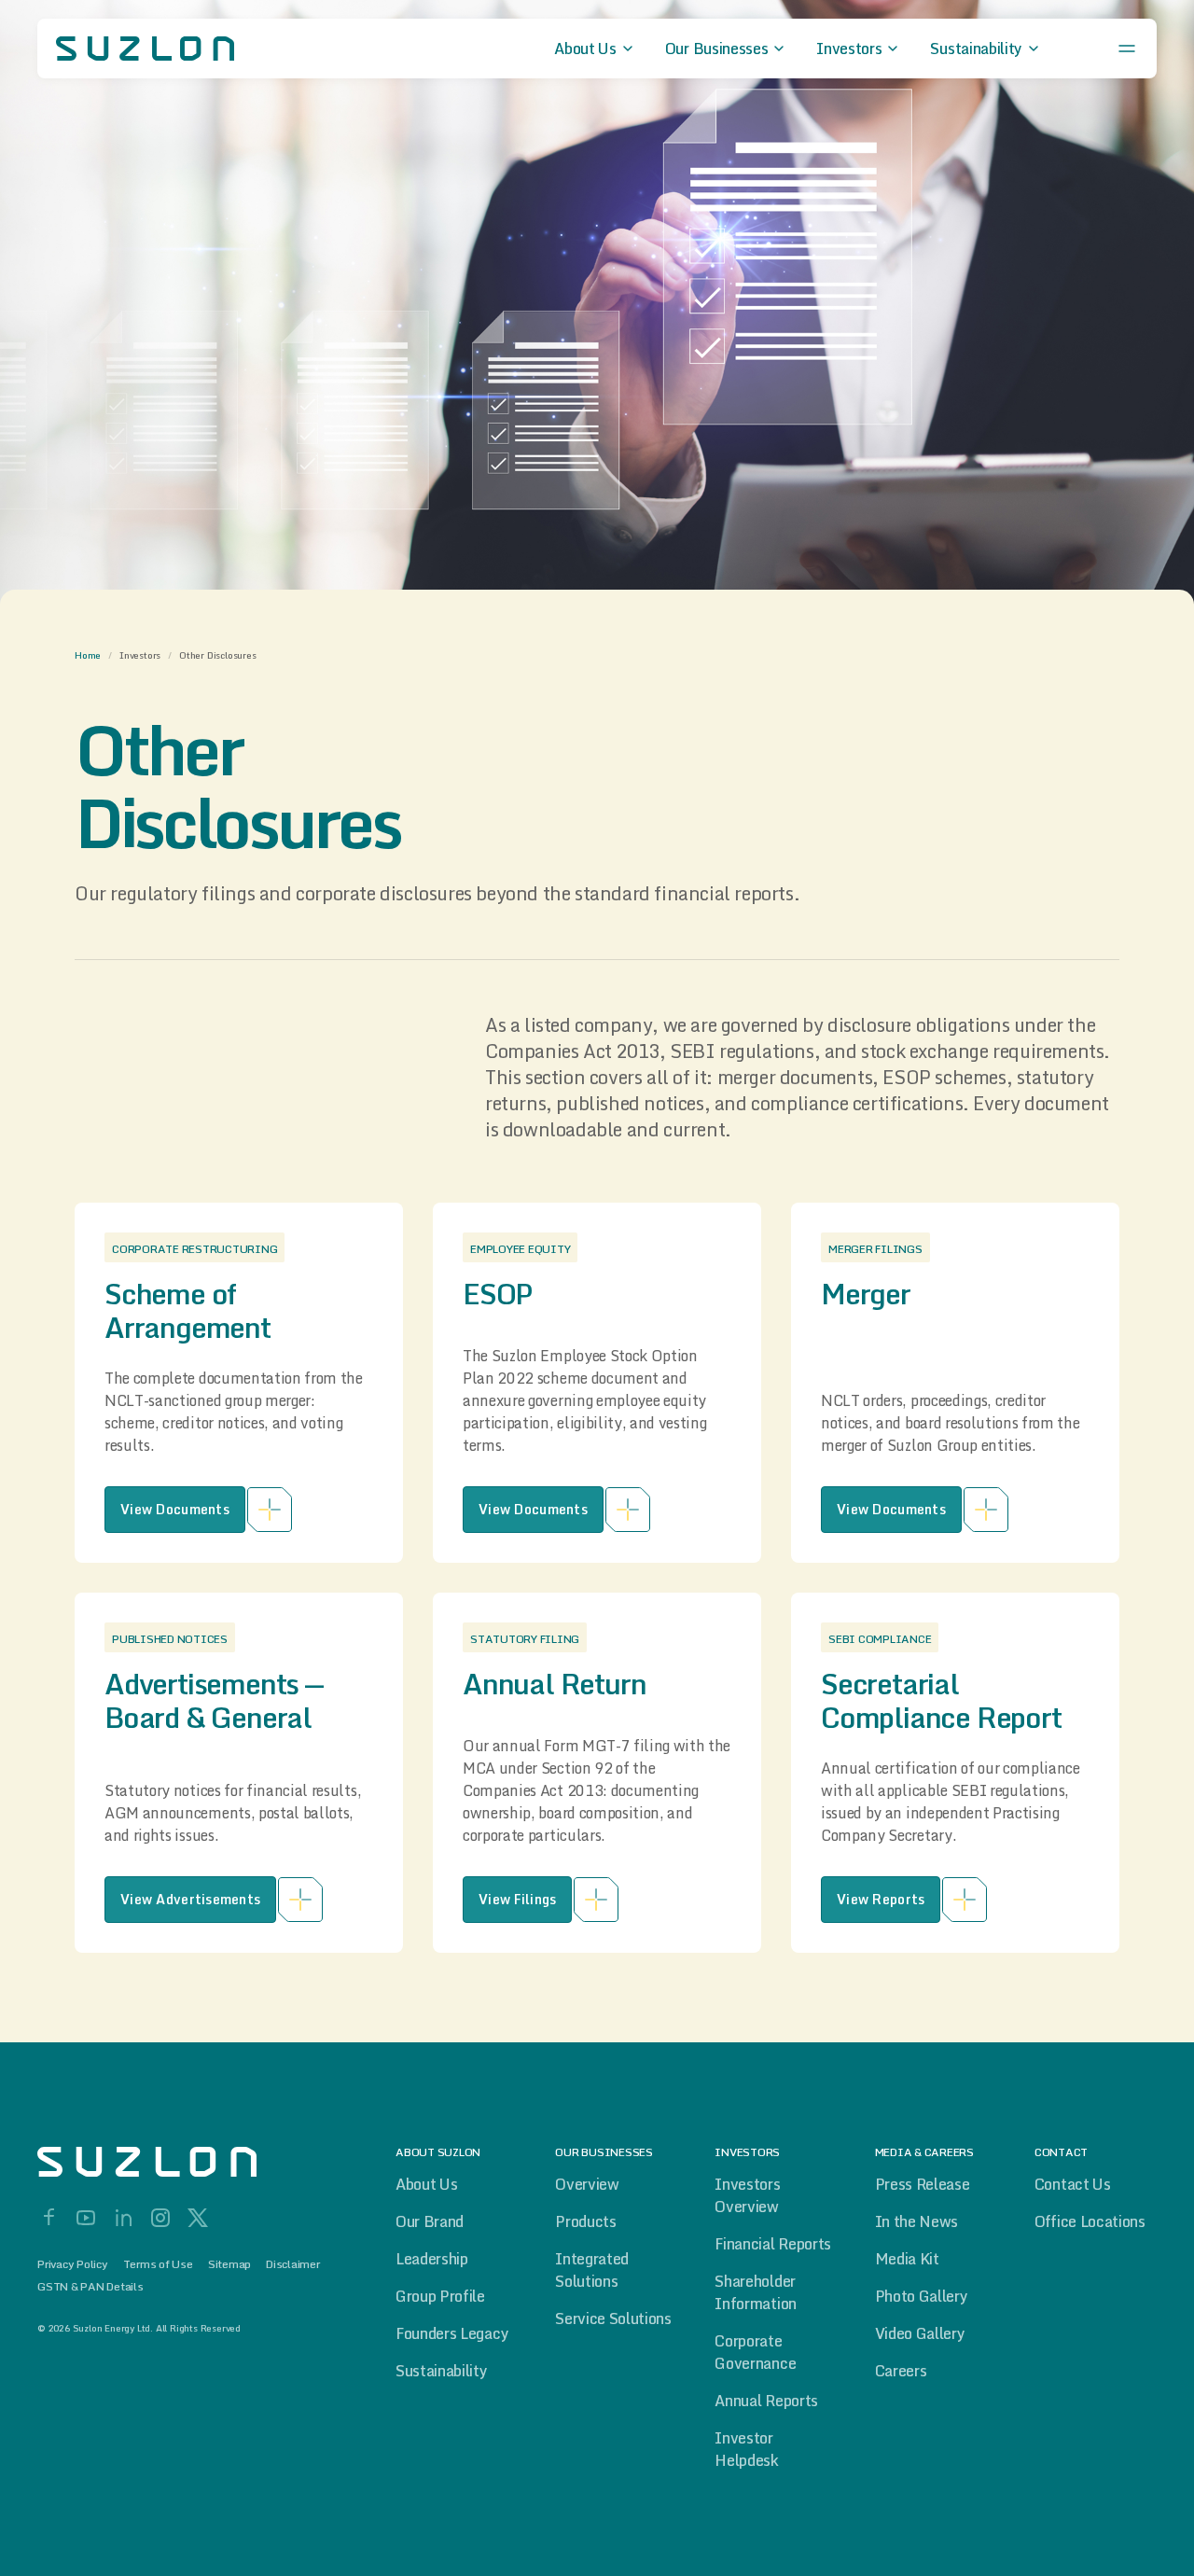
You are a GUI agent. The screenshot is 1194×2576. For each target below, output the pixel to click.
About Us (426, 2184)
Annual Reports (766, 2401)
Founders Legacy (452, 2333)
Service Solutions (613, 2318)
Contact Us (1073, 2184)
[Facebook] (49, 2218)
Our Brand (430, 2221)
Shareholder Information (755, 2292)
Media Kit (907, 2259)
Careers (901, 2371)
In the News (916, 2221)
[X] (198, 2218)
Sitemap (229, 2264)
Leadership (432, 2259)
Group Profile (440, 2296)
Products (585, 2221)
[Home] (187, 2162)
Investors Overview (747, 2195)
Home (88, 655)
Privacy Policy (73, 2264)
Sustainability (442, 2371)
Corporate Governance (755, 2352)
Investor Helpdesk (746, 2449)
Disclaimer (293, 2264)
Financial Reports (773, 2244)
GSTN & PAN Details (90, 2287)
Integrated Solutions (592, 2270)
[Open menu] (1127, 49)
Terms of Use (158, 2264)
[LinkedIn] (123, 2218)
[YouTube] (86, 2218)
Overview (587, 2184)
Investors (140, 655)
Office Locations (1090, 2221)
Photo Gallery (922, 2296)
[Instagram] (160, 2218)
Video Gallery (920, 2333)
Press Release (923, 2184)
